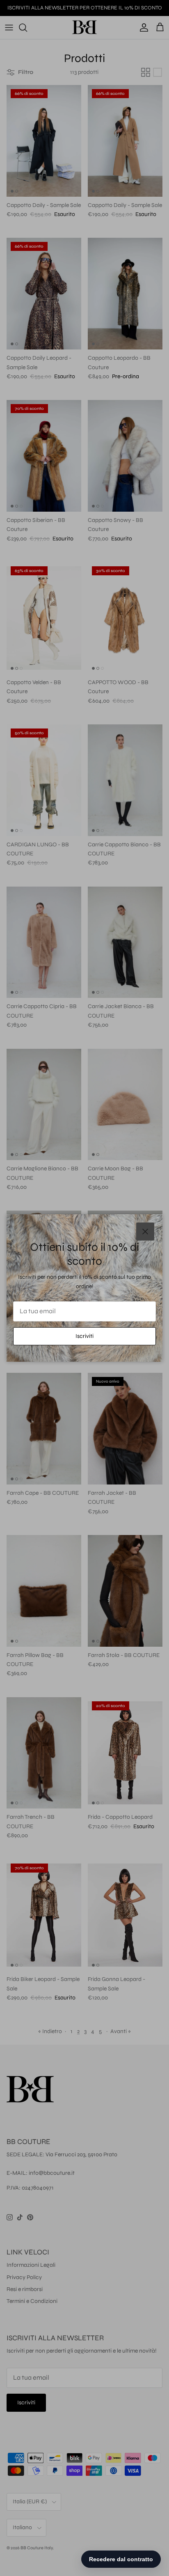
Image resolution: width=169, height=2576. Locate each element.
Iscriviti (84, 1336)
